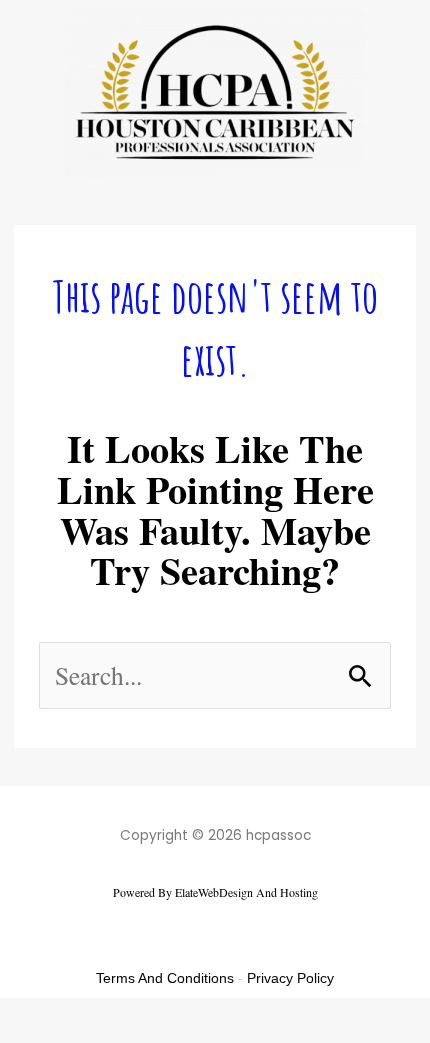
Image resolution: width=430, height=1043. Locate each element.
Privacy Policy (290, 978)
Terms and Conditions (165, 978)
